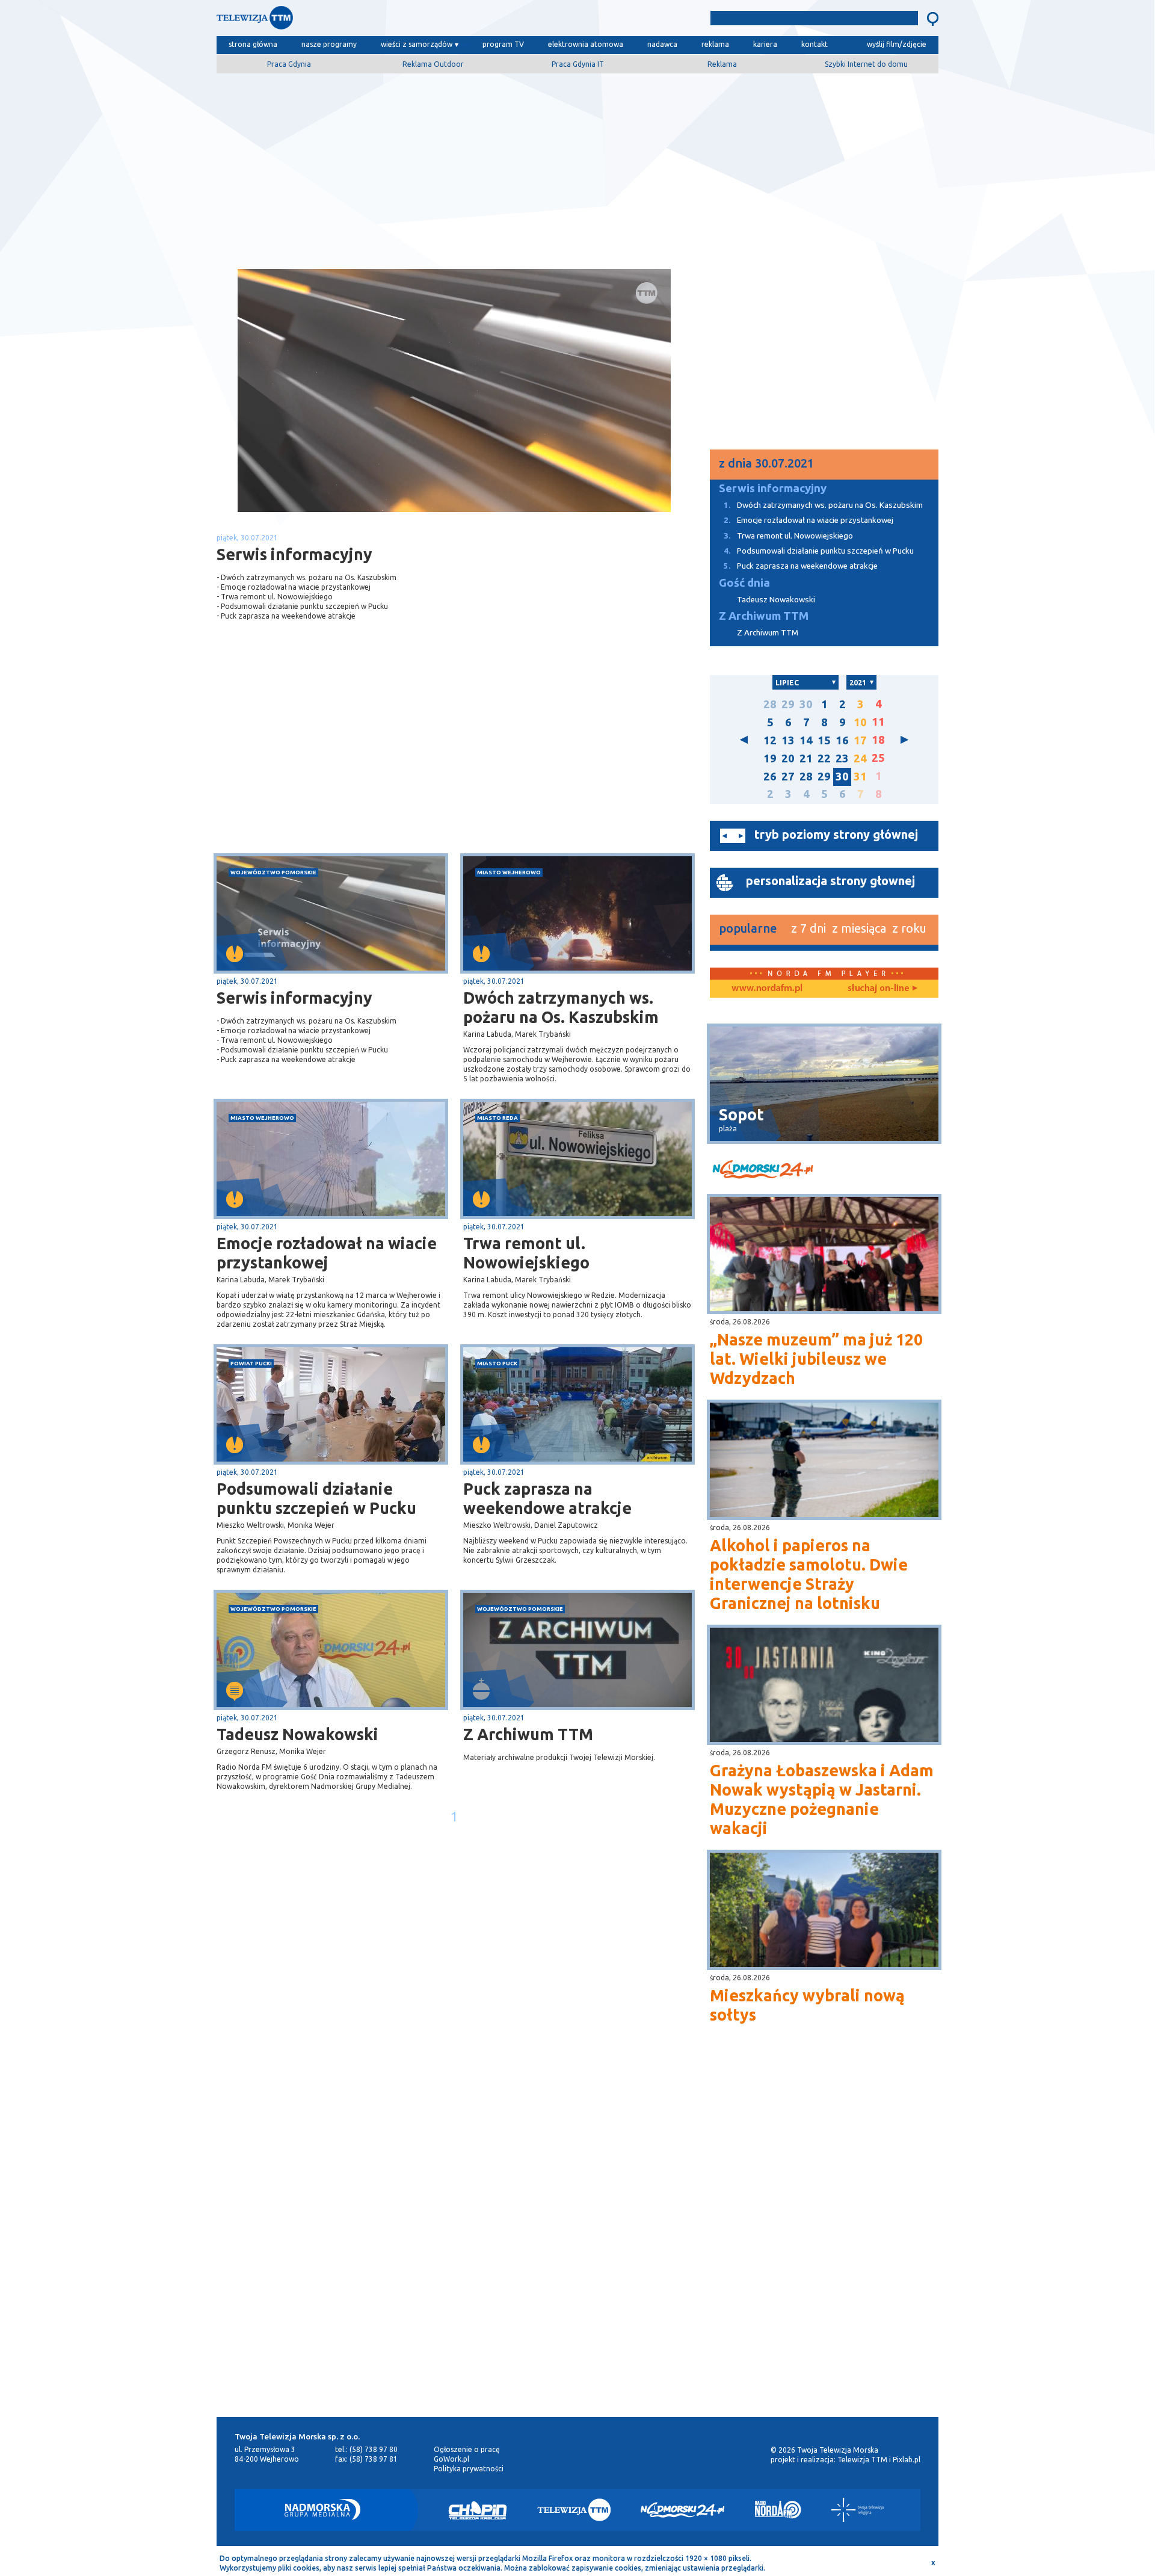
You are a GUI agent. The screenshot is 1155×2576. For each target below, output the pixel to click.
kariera (765, 44)
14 (806, 740)
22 (824, 758)
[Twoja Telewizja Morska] (342, 21)
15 (824, 740)
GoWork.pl (451, 2459)
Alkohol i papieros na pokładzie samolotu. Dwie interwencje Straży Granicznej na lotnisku (809, 1574)
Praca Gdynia (289, 64)
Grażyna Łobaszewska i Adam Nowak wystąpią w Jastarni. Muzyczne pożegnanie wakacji (822, 1799)
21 (806, 758)
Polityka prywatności (469, 2469)
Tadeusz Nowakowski (297, 1734)
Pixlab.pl (907, 2460)
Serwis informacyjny (294, 998)
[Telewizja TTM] (574, 2510)
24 (860, 758)
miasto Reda (497, 1118)
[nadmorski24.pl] (824, 1171)
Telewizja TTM (862, 2460)
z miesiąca (859, 928)
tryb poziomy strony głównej (836, 834)
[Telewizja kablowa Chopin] (478, 2510)
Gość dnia (744, 583)
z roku (909, 928)
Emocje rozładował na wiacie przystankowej (327, 1253)
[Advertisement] (577, 167)
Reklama (722, 64)
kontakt (815, 44)
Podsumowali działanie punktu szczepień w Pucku (316, 1498)
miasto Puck (497, 1363)
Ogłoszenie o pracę (467, 2449)
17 (860, 740)
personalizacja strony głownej (830, 881)
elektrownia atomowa (586, 44)
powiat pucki (251, 1363)
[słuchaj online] (881, 989)
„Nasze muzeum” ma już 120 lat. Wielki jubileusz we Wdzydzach (816, 1359)
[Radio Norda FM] (778, 2510)
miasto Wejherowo (509, 872)
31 (860, 777)
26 (770, 777)
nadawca (662, 44)
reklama (715, 44)
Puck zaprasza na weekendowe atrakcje (547, 1498)
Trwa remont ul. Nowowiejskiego (526, 1253)
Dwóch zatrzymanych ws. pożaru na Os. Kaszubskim (561, 1007)
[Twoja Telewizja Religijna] (858, 2510)
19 (770, 758)
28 (770, 704)
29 (788, 704)
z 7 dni (808, 928)
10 (860, 722)
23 (842, 758)
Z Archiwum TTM (528, 1734)
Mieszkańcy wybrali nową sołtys (807, 2005)
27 (788, 777)
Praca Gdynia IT (578, 64)
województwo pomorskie (273, 872)
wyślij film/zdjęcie (897, 44)
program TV (503, 44)
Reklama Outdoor (433, 64)
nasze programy (329, 44)
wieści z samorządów (417, 44)
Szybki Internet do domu (866, 64)
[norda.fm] (767, 989)
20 (788, 758)
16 (842, 740)
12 (770, 740)
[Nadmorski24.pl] (683, 2510)
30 (806, 704)
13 (788, 740)
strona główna (253, 44)
